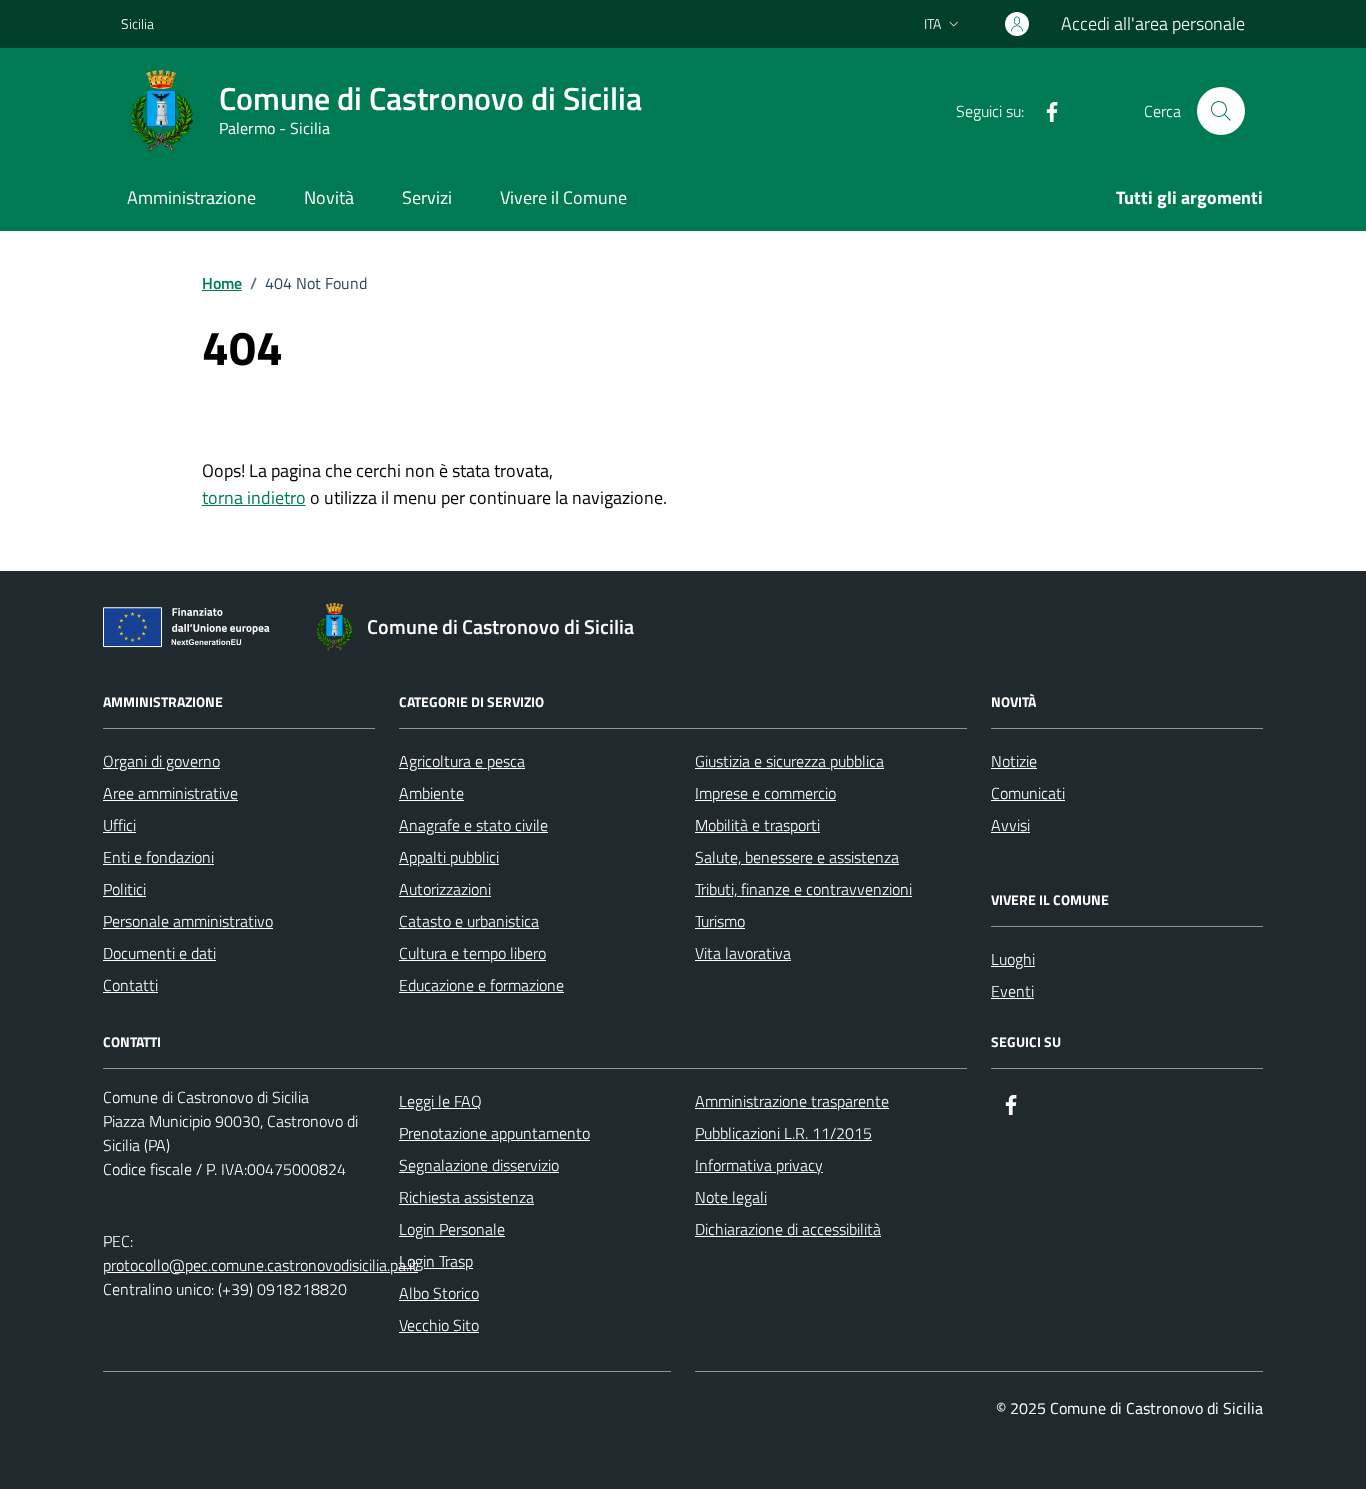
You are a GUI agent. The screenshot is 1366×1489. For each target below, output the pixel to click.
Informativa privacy (759, 1165)
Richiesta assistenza (466, 1197)
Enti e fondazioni (158, 857)
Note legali (731, 1197)
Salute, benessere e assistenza (797, 857)
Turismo (720, 921)
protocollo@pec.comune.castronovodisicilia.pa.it (260, 1265)
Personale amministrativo (188, 921)
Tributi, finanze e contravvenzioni (803, 889)
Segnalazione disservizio (479, 1165)
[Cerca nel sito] (1221, 111)
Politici (124, 889)
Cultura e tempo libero (472, 953)
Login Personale (452, 1229)
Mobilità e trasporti (757, 825)
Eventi (1012, 991)
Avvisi (1010, 825)
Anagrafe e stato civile (473, 825)
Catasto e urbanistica (469, 921)
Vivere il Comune (563, 197)
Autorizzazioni (445, 889)
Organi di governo (161, 761)
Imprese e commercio (765, 793)
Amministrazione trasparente (792, 1101)
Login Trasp (436, 1261)
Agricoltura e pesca (462, 761)
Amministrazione (191, 197)
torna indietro (254, 497)
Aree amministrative (170, 793)
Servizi (427, 197)
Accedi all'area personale (1153, 23)
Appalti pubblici (449, 857)
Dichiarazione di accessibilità (788, 1229)
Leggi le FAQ (440, 1101)
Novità (329, 197)
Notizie (1014, 761)
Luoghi (1013, 959)
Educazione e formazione (481, 985)
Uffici (119, 825)
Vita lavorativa (743, 953)
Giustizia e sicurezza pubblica (789, 761)
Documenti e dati (159, 953)
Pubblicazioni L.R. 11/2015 (783, 1133)
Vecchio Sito (439, 1325)
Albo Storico (439, 1293)
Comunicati (1028, 793)
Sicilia (137, 23)
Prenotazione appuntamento (494, 1133)
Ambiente (431, 793)
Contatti (130, 985)
